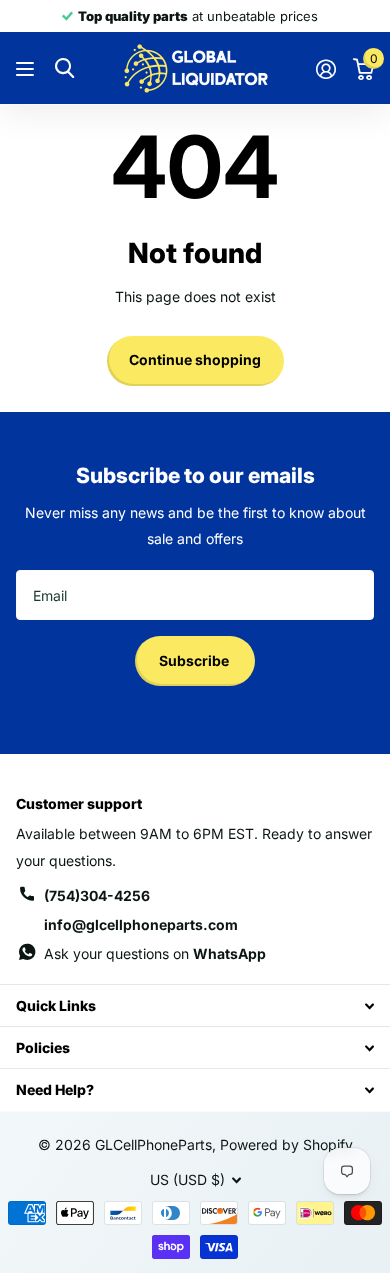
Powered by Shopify (286, 1144)
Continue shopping (195, 359)
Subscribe (195, 660)
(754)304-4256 (97, 895)
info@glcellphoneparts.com (141, 924)
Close (195, 1005)
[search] (64, 68)
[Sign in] (325, 69)
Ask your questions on (155, 953)
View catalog (27, 68)
